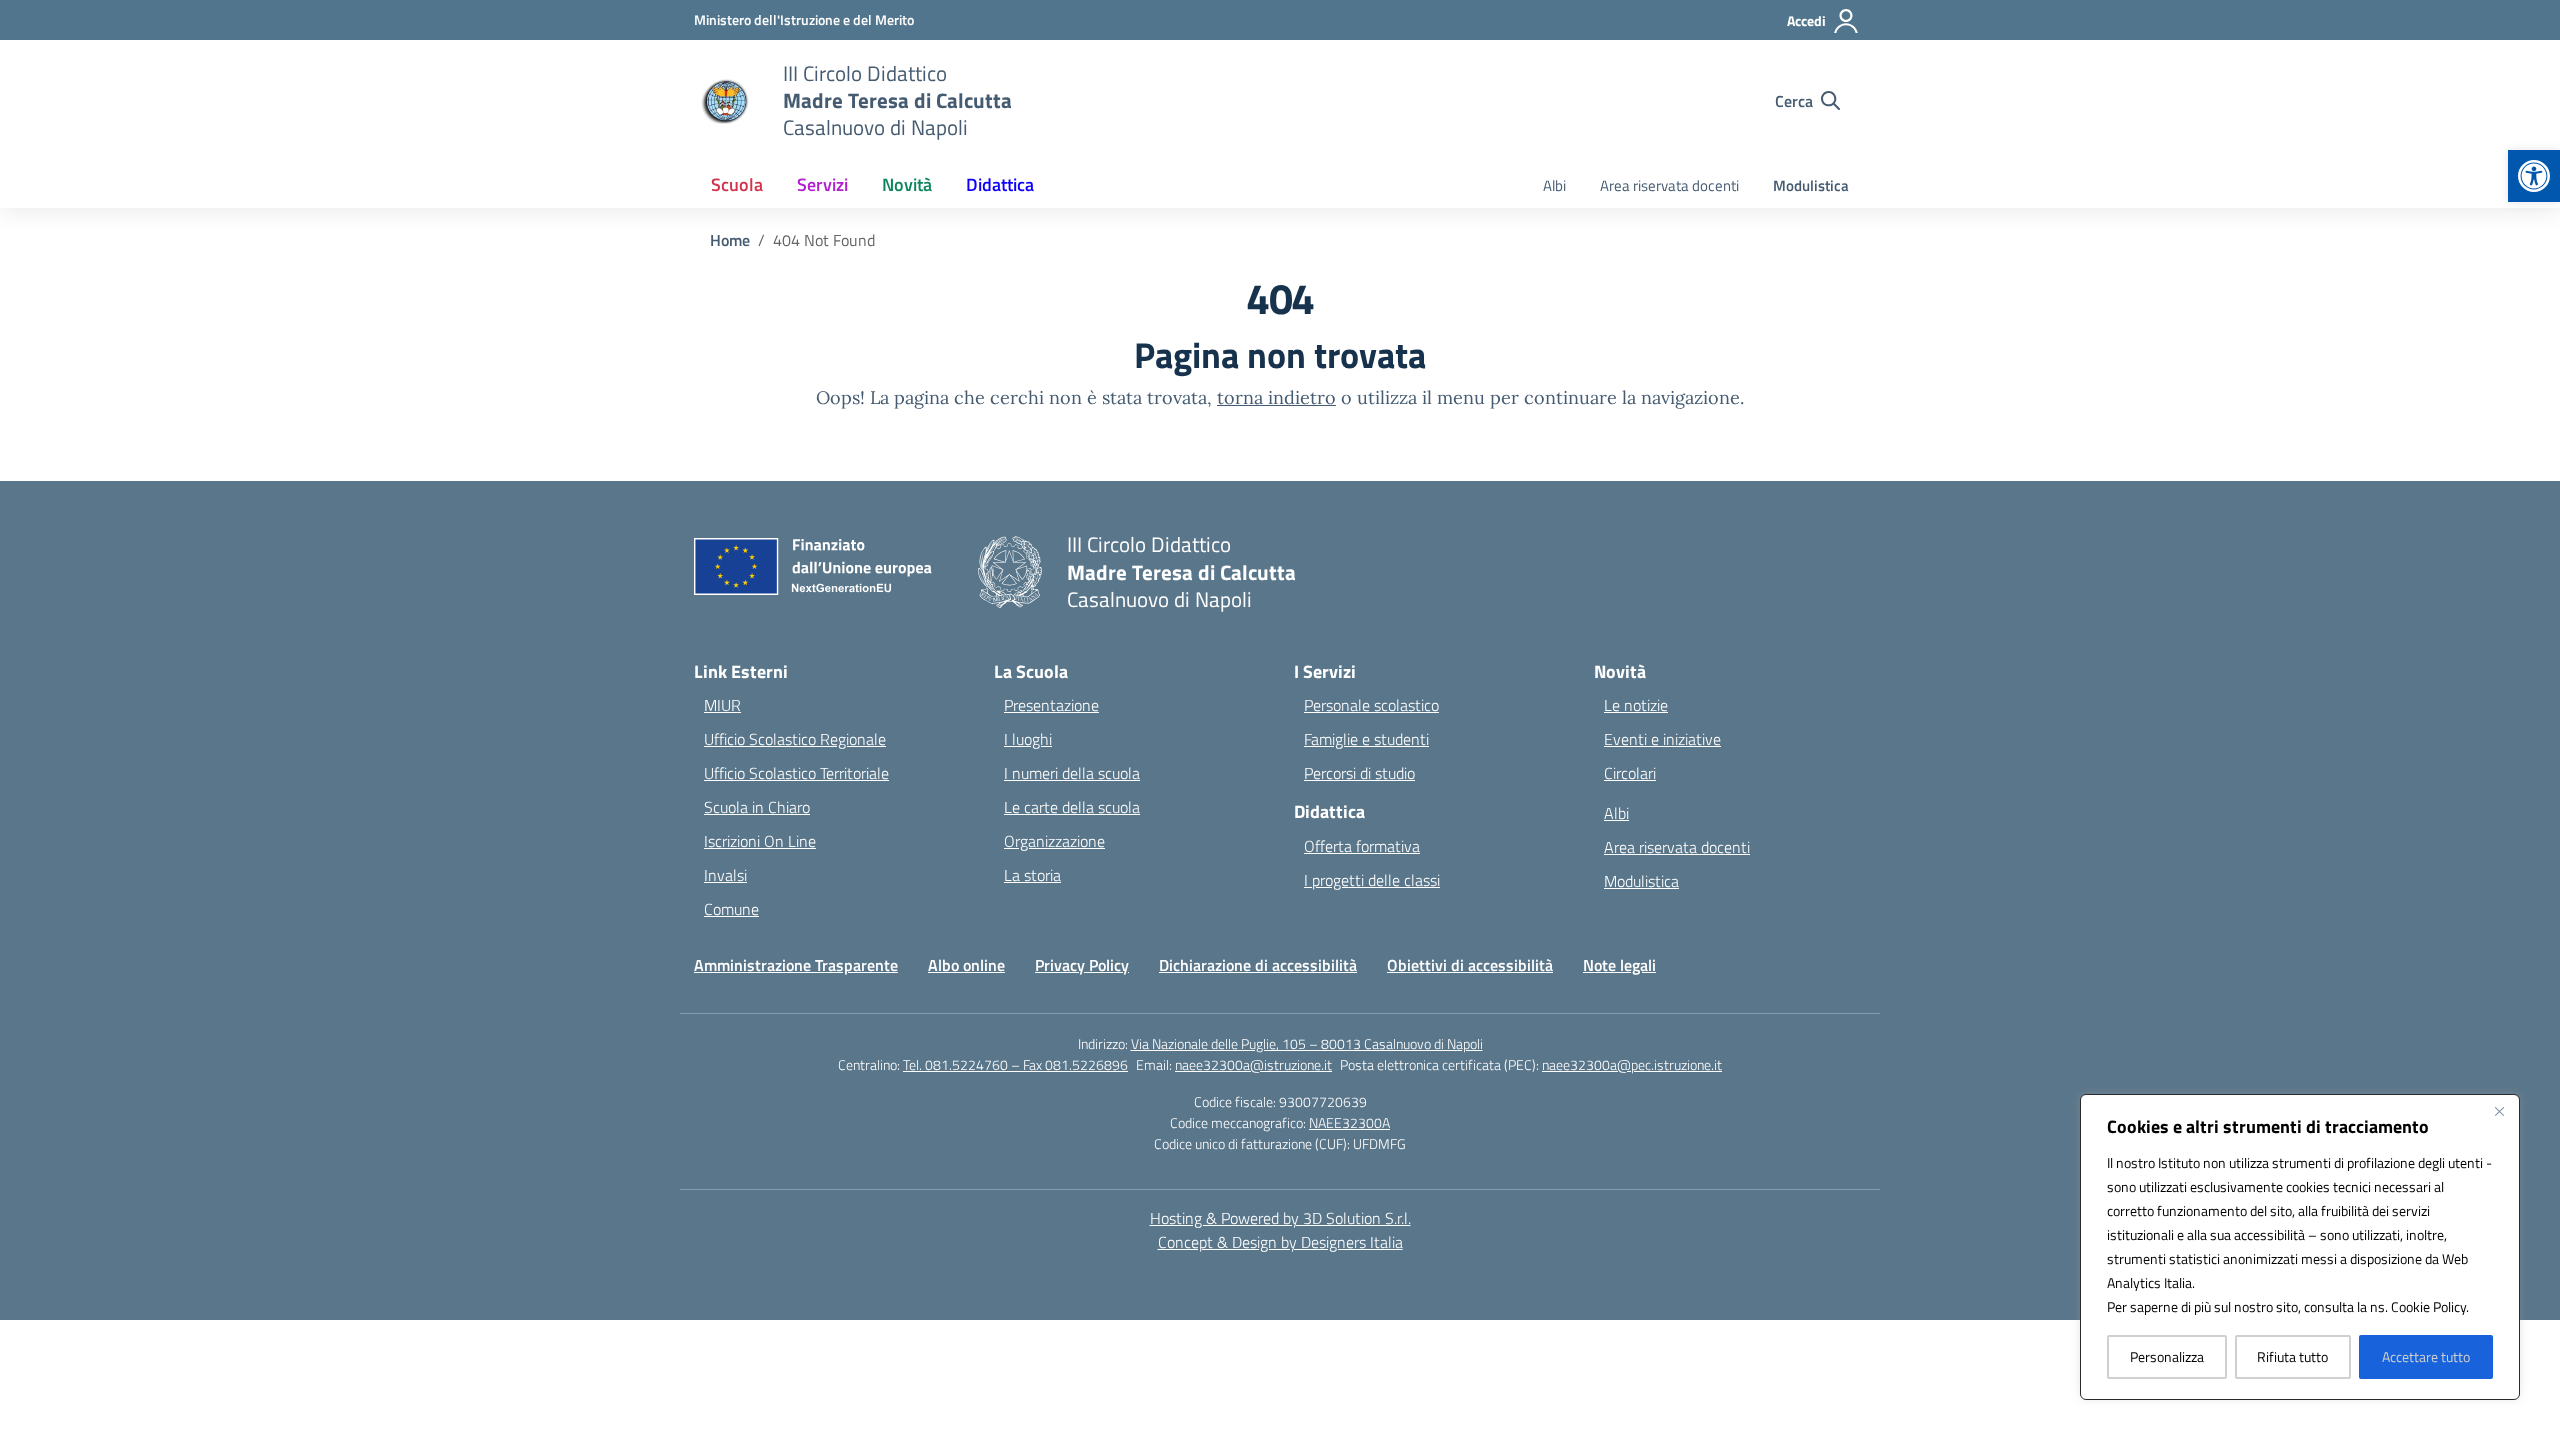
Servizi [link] (822, 184)
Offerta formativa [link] (1362, 846)
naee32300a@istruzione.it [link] (1253, 1064)
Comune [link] (731, 909)
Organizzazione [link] (1054, 841)
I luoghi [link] (1028, 739)
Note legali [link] (1619, 965)
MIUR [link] (722, 705)
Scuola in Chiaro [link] (757, 807)
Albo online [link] (966, 965)
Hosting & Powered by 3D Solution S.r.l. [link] (1280, 1218)
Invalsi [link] (725, 875)
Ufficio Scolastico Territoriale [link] (796, 773)
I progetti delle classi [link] (1372, 880)
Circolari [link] (1630, 773)
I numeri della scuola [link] (1072, 773)
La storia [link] (1032, 875)
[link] (2534, 176)
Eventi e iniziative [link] (1662, 739)
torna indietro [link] (1276, 397)
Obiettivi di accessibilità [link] (1470, 965)
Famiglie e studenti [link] (1366, 739)
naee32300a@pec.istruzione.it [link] (1632, 1064)
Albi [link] (1554, 185)
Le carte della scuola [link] (1072, 807)
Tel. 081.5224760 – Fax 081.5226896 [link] (1015, 1064)
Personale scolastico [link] (1371, 705)
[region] (2300, 1247)
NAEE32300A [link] (1349, 1122)
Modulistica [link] (1811, 185)
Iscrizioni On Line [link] (760, 841)
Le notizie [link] (1636, 705)
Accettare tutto (2426, 1356)
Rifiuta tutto (2292, 1356)
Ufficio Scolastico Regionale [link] (795, 739)
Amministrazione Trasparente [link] (796, 965)
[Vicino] (2499, 1111)
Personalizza (2167, 1356)
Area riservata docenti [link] (1669, 185)
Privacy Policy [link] (1082, 965)
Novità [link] (907, 184)
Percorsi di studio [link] (1359, 773)
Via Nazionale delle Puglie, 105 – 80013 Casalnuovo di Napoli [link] (1307, 1043)
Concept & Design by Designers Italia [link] (1280, 1242)
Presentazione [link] (1051, 705)
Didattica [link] (1000, 184)
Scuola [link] (737, 184)
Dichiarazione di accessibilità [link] (1258, 965)
